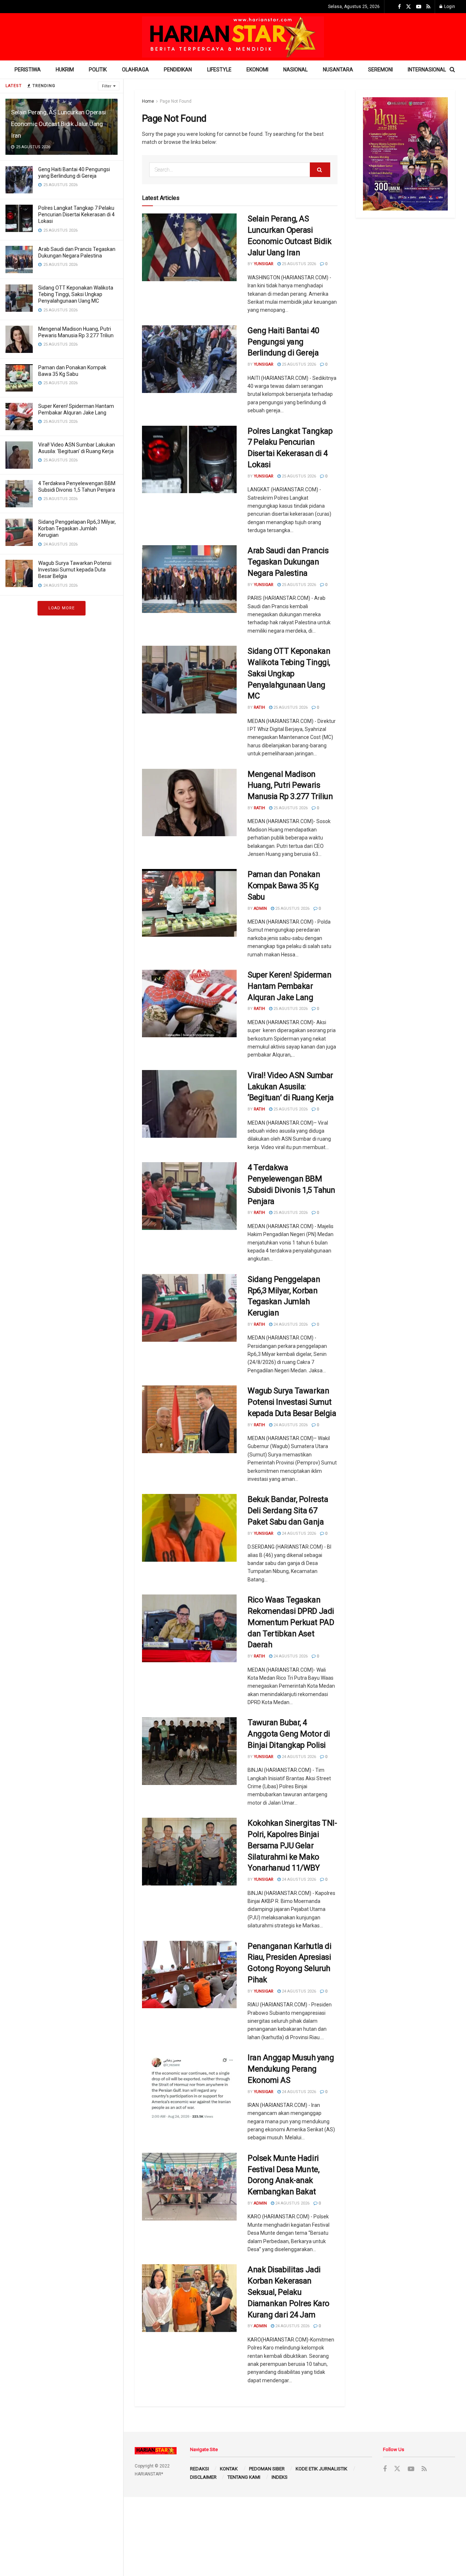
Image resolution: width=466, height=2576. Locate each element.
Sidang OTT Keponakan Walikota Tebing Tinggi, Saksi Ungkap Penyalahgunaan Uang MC (76, 294)
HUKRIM (65, 70)
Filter (107, 86)
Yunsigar (264, 264)
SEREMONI (380, 70)
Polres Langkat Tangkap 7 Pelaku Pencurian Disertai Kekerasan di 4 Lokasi (76, 215)
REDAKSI (200, 2469)
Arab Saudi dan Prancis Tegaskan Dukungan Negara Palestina (288, 562)
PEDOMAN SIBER (267, 2469)
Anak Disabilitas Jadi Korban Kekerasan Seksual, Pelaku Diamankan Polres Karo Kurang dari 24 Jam (289, 2292)
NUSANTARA (338, 70)
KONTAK (229, 2469)
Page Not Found (176, 101)
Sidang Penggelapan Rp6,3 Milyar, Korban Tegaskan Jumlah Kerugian (77, 528)
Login (449, 7)
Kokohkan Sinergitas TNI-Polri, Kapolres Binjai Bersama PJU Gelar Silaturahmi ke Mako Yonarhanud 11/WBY (292, 1845)
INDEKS (280, 2477)
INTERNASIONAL (427, 70)
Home (148, 101)
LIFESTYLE (219, 70)
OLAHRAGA (135, 70)
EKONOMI (257, 70)
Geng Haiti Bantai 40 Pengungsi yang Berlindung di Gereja (283, 342)
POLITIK (98, 70)
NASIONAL (295, 70)
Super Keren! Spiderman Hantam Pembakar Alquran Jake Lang (289, 986)
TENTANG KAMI (244, 2477)
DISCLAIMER (203, 2477)
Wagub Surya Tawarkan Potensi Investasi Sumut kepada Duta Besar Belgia (75, 570)
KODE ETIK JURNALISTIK (321, 2469)
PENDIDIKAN (178, 70)
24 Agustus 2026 (290, 1324)
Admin (260, 909)
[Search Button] (320, 170)
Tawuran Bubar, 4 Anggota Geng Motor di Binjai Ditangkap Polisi (289, 1734)
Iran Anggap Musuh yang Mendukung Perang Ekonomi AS (291, 2069)
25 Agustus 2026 (298, 264)
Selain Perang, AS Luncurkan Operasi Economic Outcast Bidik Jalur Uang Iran (58, 124)
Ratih (259, 707)
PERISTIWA (28, 70)
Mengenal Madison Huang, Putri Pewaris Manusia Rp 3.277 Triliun (290, 785)
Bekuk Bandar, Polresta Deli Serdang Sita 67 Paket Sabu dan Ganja (288, 1511)
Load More (62, 608)
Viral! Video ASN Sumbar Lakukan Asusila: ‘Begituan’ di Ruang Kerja (291, 1087)
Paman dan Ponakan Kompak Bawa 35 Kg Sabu (284, 886)
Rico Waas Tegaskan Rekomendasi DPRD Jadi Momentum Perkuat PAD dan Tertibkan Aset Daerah (291, 1622)
